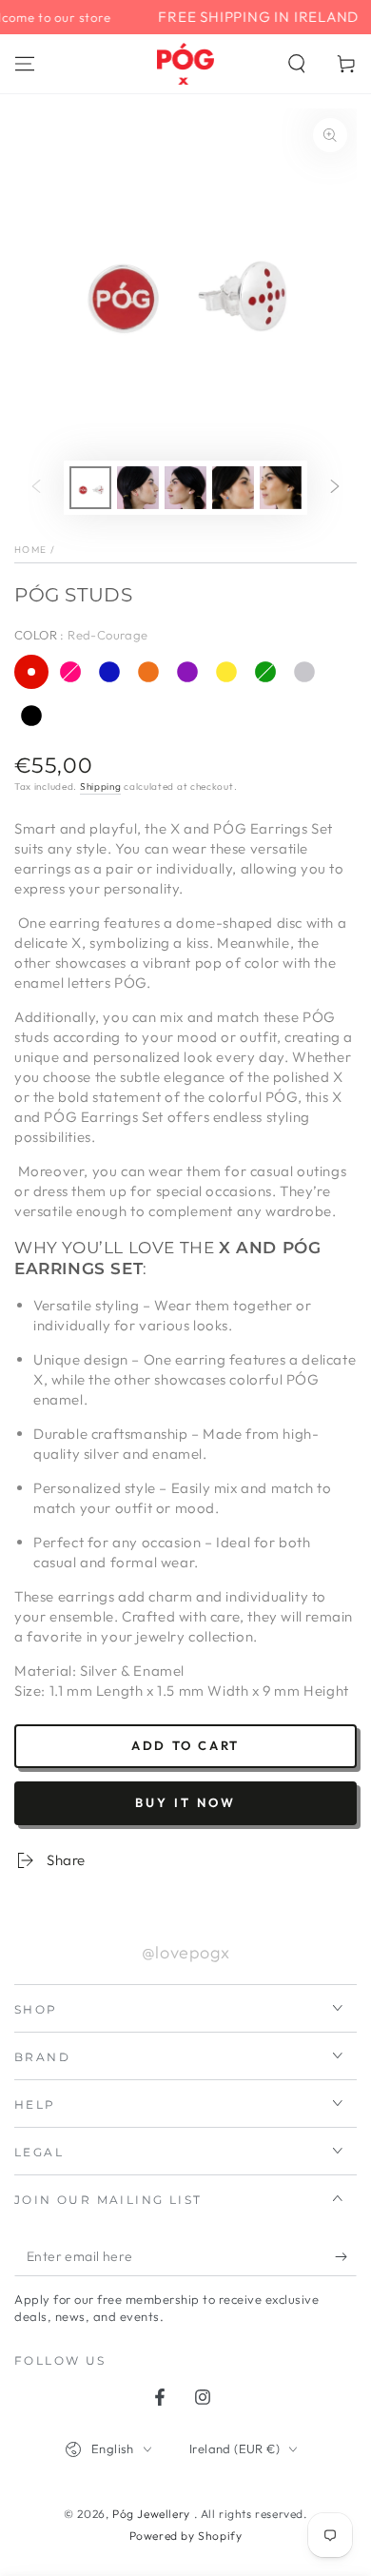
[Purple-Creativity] (187, 672)
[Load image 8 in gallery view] (185, 488)
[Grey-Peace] (304, 672)
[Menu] (25, 64)
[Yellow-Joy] (226, 672)
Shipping (101, 787)
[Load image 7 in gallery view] (138, 488)
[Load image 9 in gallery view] (233, 488)
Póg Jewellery (153, 2514)
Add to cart (185, 1745)
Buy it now (185, 1802)
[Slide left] (36, 488)
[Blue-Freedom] (109, 672)
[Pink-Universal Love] (70, 672)
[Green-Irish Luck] (265, 672)
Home (30, 550)
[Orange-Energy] (148, 672)
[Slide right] (335, 488)
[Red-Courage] (31, 672)
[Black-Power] (31, 716)
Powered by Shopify (186, 2536)
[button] (297, 64)
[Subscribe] (346, 2257)
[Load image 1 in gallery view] (90, 488)
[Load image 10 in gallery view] (281, 488)
